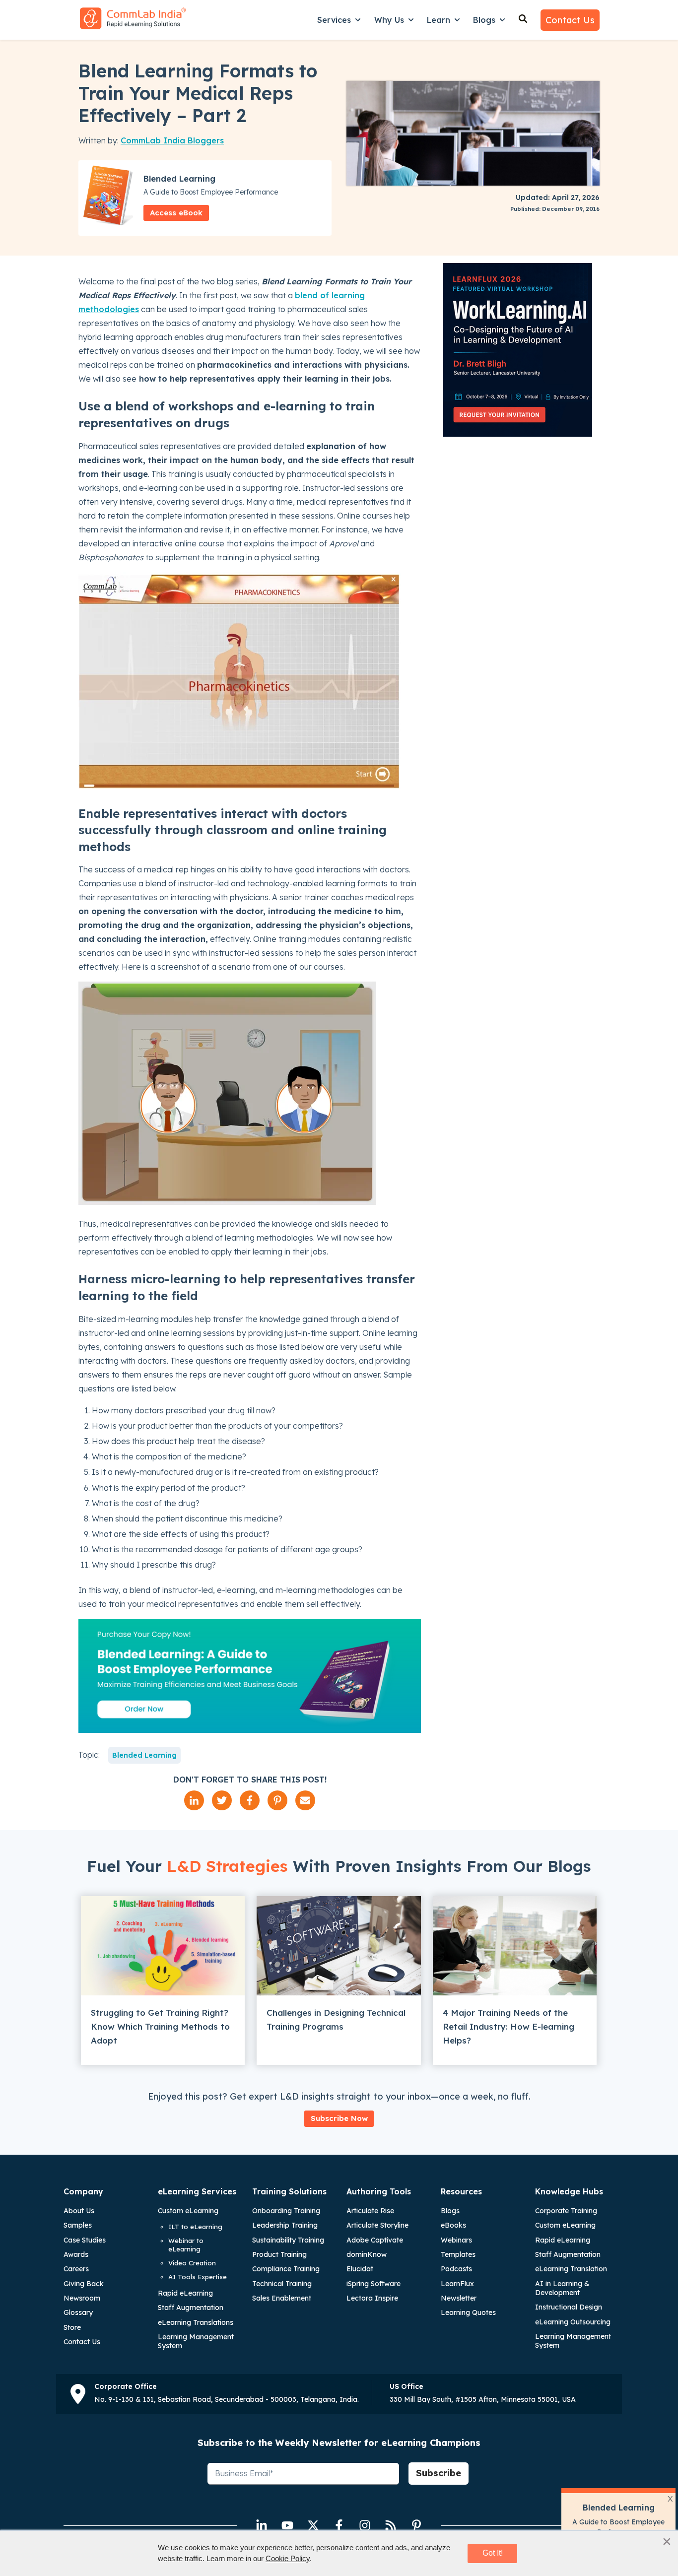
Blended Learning (144, 1755)
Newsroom (82, 2298)
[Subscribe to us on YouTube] (287, 2525)
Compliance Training (286, 2269)
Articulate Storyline (377, 2225)
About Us (79, 2211)
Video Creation (192, 2263)
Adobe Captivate (375, 2240)
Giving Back (84, 2284)
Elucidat (360, 2269)
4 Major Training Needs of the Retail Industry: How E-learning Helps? (508, 2026)
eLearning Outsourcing (573, 2322)
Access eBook (176, 213)
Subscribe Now (339, 2118)
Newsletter (459, 2298)
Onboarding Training (286, 2211)
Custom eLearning (188, 2211)
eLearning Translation (571, 2269)
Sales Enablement (282, 2298)
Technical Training (282, 2284)
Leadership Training (285, 2225)
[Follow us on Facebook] (339, 2525)
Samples (78, 2225)
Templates (458, 2254)
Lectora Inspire (372, 2298)
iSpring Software (373, 2284)
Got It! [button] (493, 2553)
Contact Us (570, 20)
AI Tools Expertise (198, 2277)
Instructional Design (569, 2307)
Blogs (484, 20)
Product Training (279, 2254)
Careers (76, 2269)
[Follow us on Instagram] (365, 2525)
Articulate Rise (370, 2211)
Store (72, 2327)
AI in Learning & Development (562, 2288)
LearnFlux (457, 2284)
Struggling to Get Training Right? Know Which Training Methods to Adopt (160, 2026)
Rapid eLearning (185, 2293)
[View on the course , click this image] (240, 786)
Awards (76, 2254)
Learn (439, 20)
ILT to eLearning (195, 2227)
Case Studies (85, 2240)
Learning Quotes (468, 2312)
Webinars (456, 2240)
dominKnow (367, 2254)
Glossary (78, 2312)
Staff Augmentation (191, 2308)
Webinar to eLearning (186, 2245)
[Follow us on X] (313, 2525)
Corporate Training (566, 2211)
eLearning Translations (196, 2322)
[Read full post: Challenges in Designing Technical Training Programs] (339, 1946)
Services (334, 20)
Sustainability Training (288, 2240)
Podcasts (456, 2269)
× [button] (667, 2541)
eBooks (453, 2225)
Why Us (389, 20)
